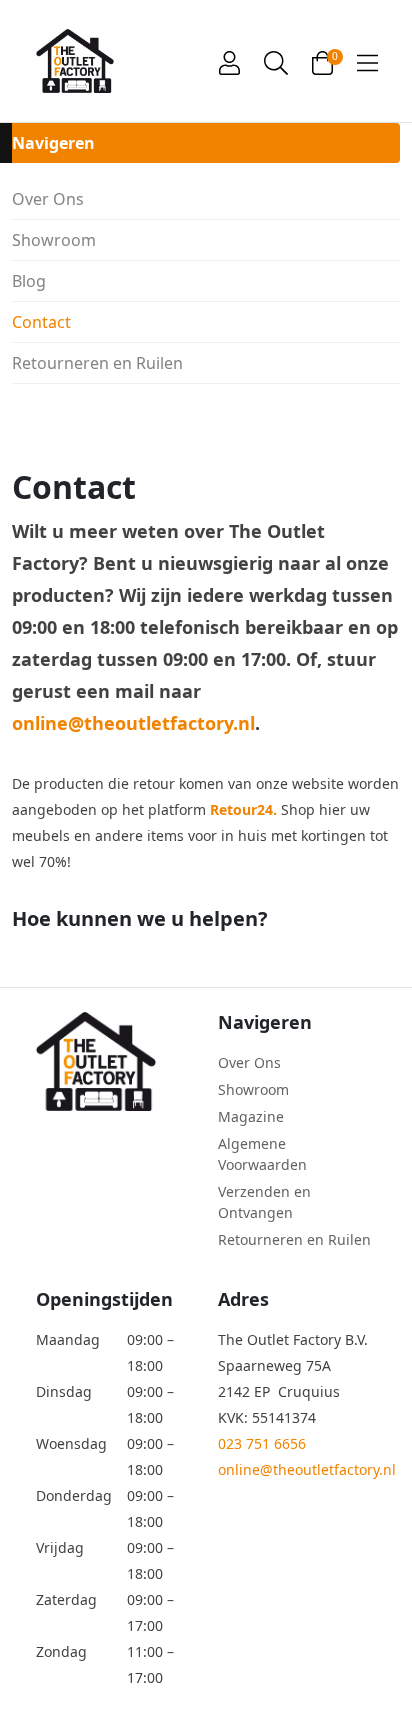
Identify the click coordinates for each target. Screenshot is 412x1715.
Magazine (251, 1116)
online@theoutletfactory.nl (133, 723)
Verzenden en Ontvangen (264, 1202)
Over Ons (48, 199)
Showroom (54, 240)
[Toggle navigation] (367, 61)
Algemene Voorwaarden (262, 1154)
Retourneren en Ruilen (97, 363)
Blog (29, 281)
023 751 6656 (262, 1443)
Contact (41, 322)
